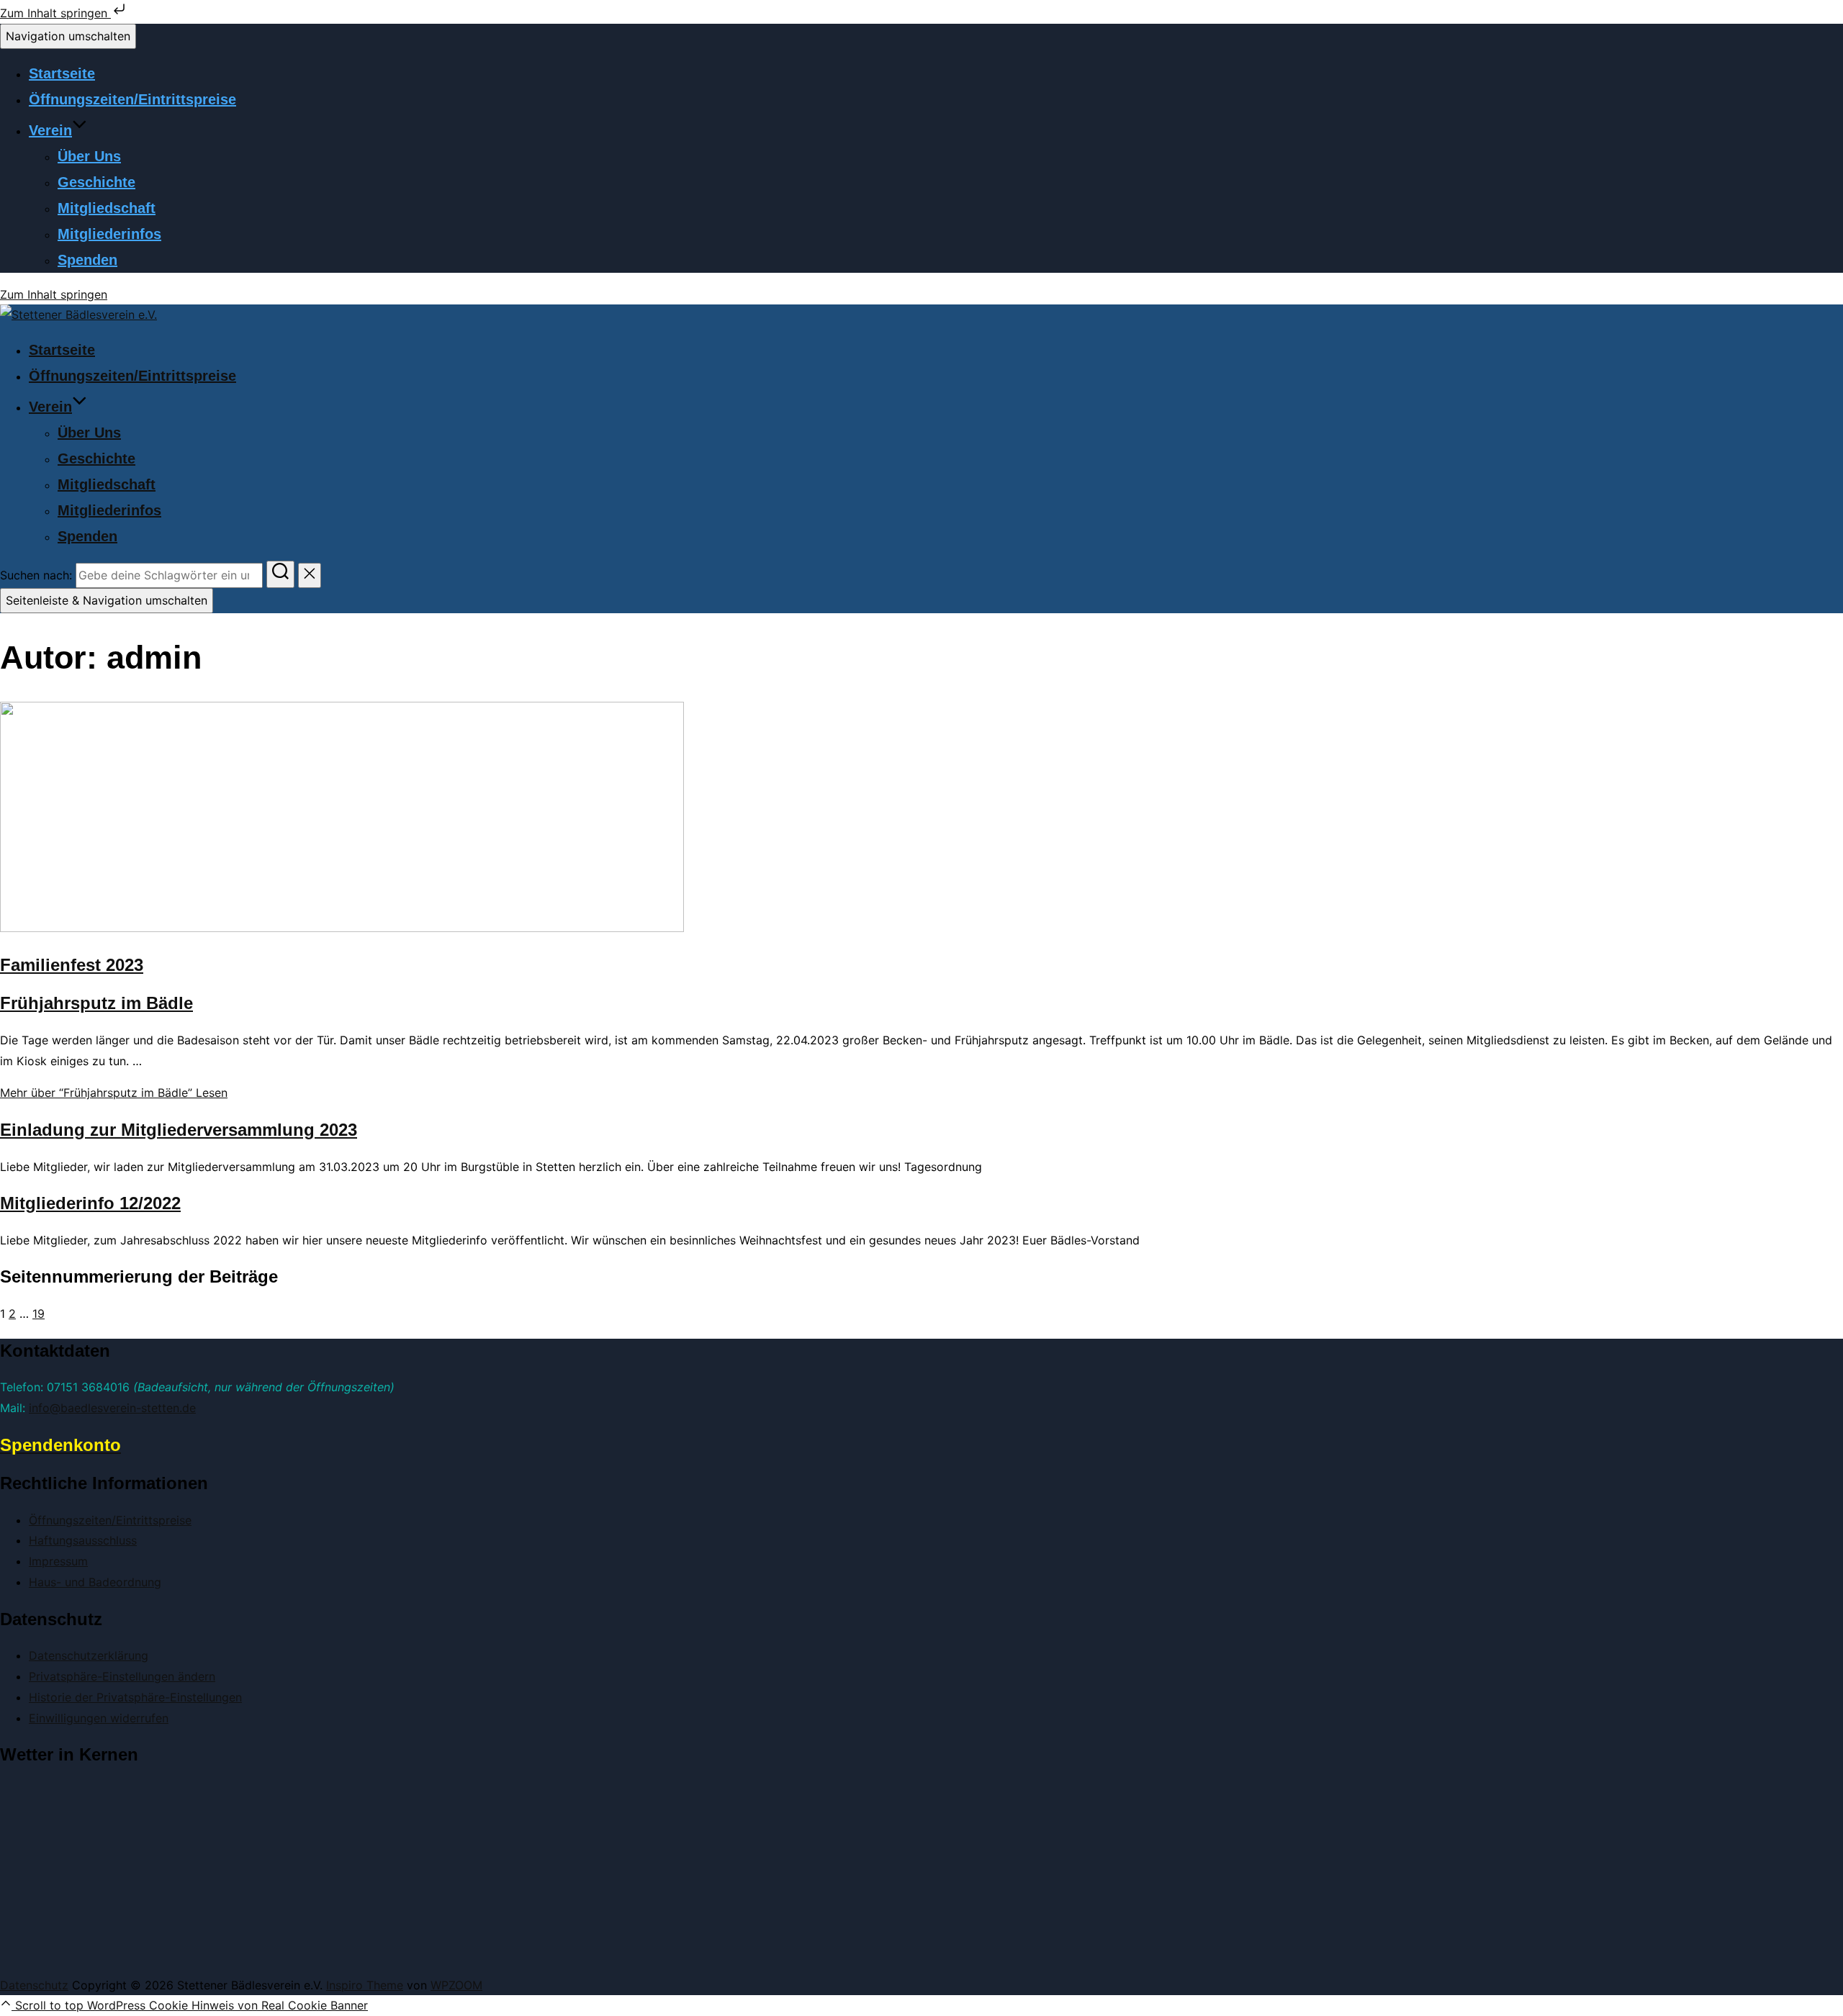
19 (39, 1314)
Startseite (62, 73)
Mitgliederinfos (109, 234)
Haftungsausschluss (83, 1540)
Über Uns (89, 156)
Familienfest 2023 (72, 965)
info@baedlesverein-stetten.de (112, 1408)
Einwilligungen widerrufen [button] (99, 1718)
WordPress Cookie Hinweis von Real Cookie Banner (227, 2005)
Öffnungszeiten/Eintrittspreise (132, 99)
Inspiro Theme (365, 1985)
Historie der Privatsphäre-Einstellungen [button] (135, 1697)
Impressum (58, 1561)
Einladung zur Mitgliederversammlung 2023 (179, 1130)
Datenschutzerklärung (89, 1655)
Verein (50, 130)
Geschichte (96, 182)
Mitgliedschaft (107, 208)
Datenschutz (34, 1985)
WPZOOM (456, 1985)
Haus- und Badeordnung (95, 1582)
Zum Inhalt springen (55, 13)
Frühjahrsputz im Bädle (96, 1003)
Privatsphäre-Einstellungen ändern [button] (122, 1676)
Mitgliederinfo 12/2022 (90, 1203)
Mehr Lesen (114, 1093)
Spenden (87, 260)
